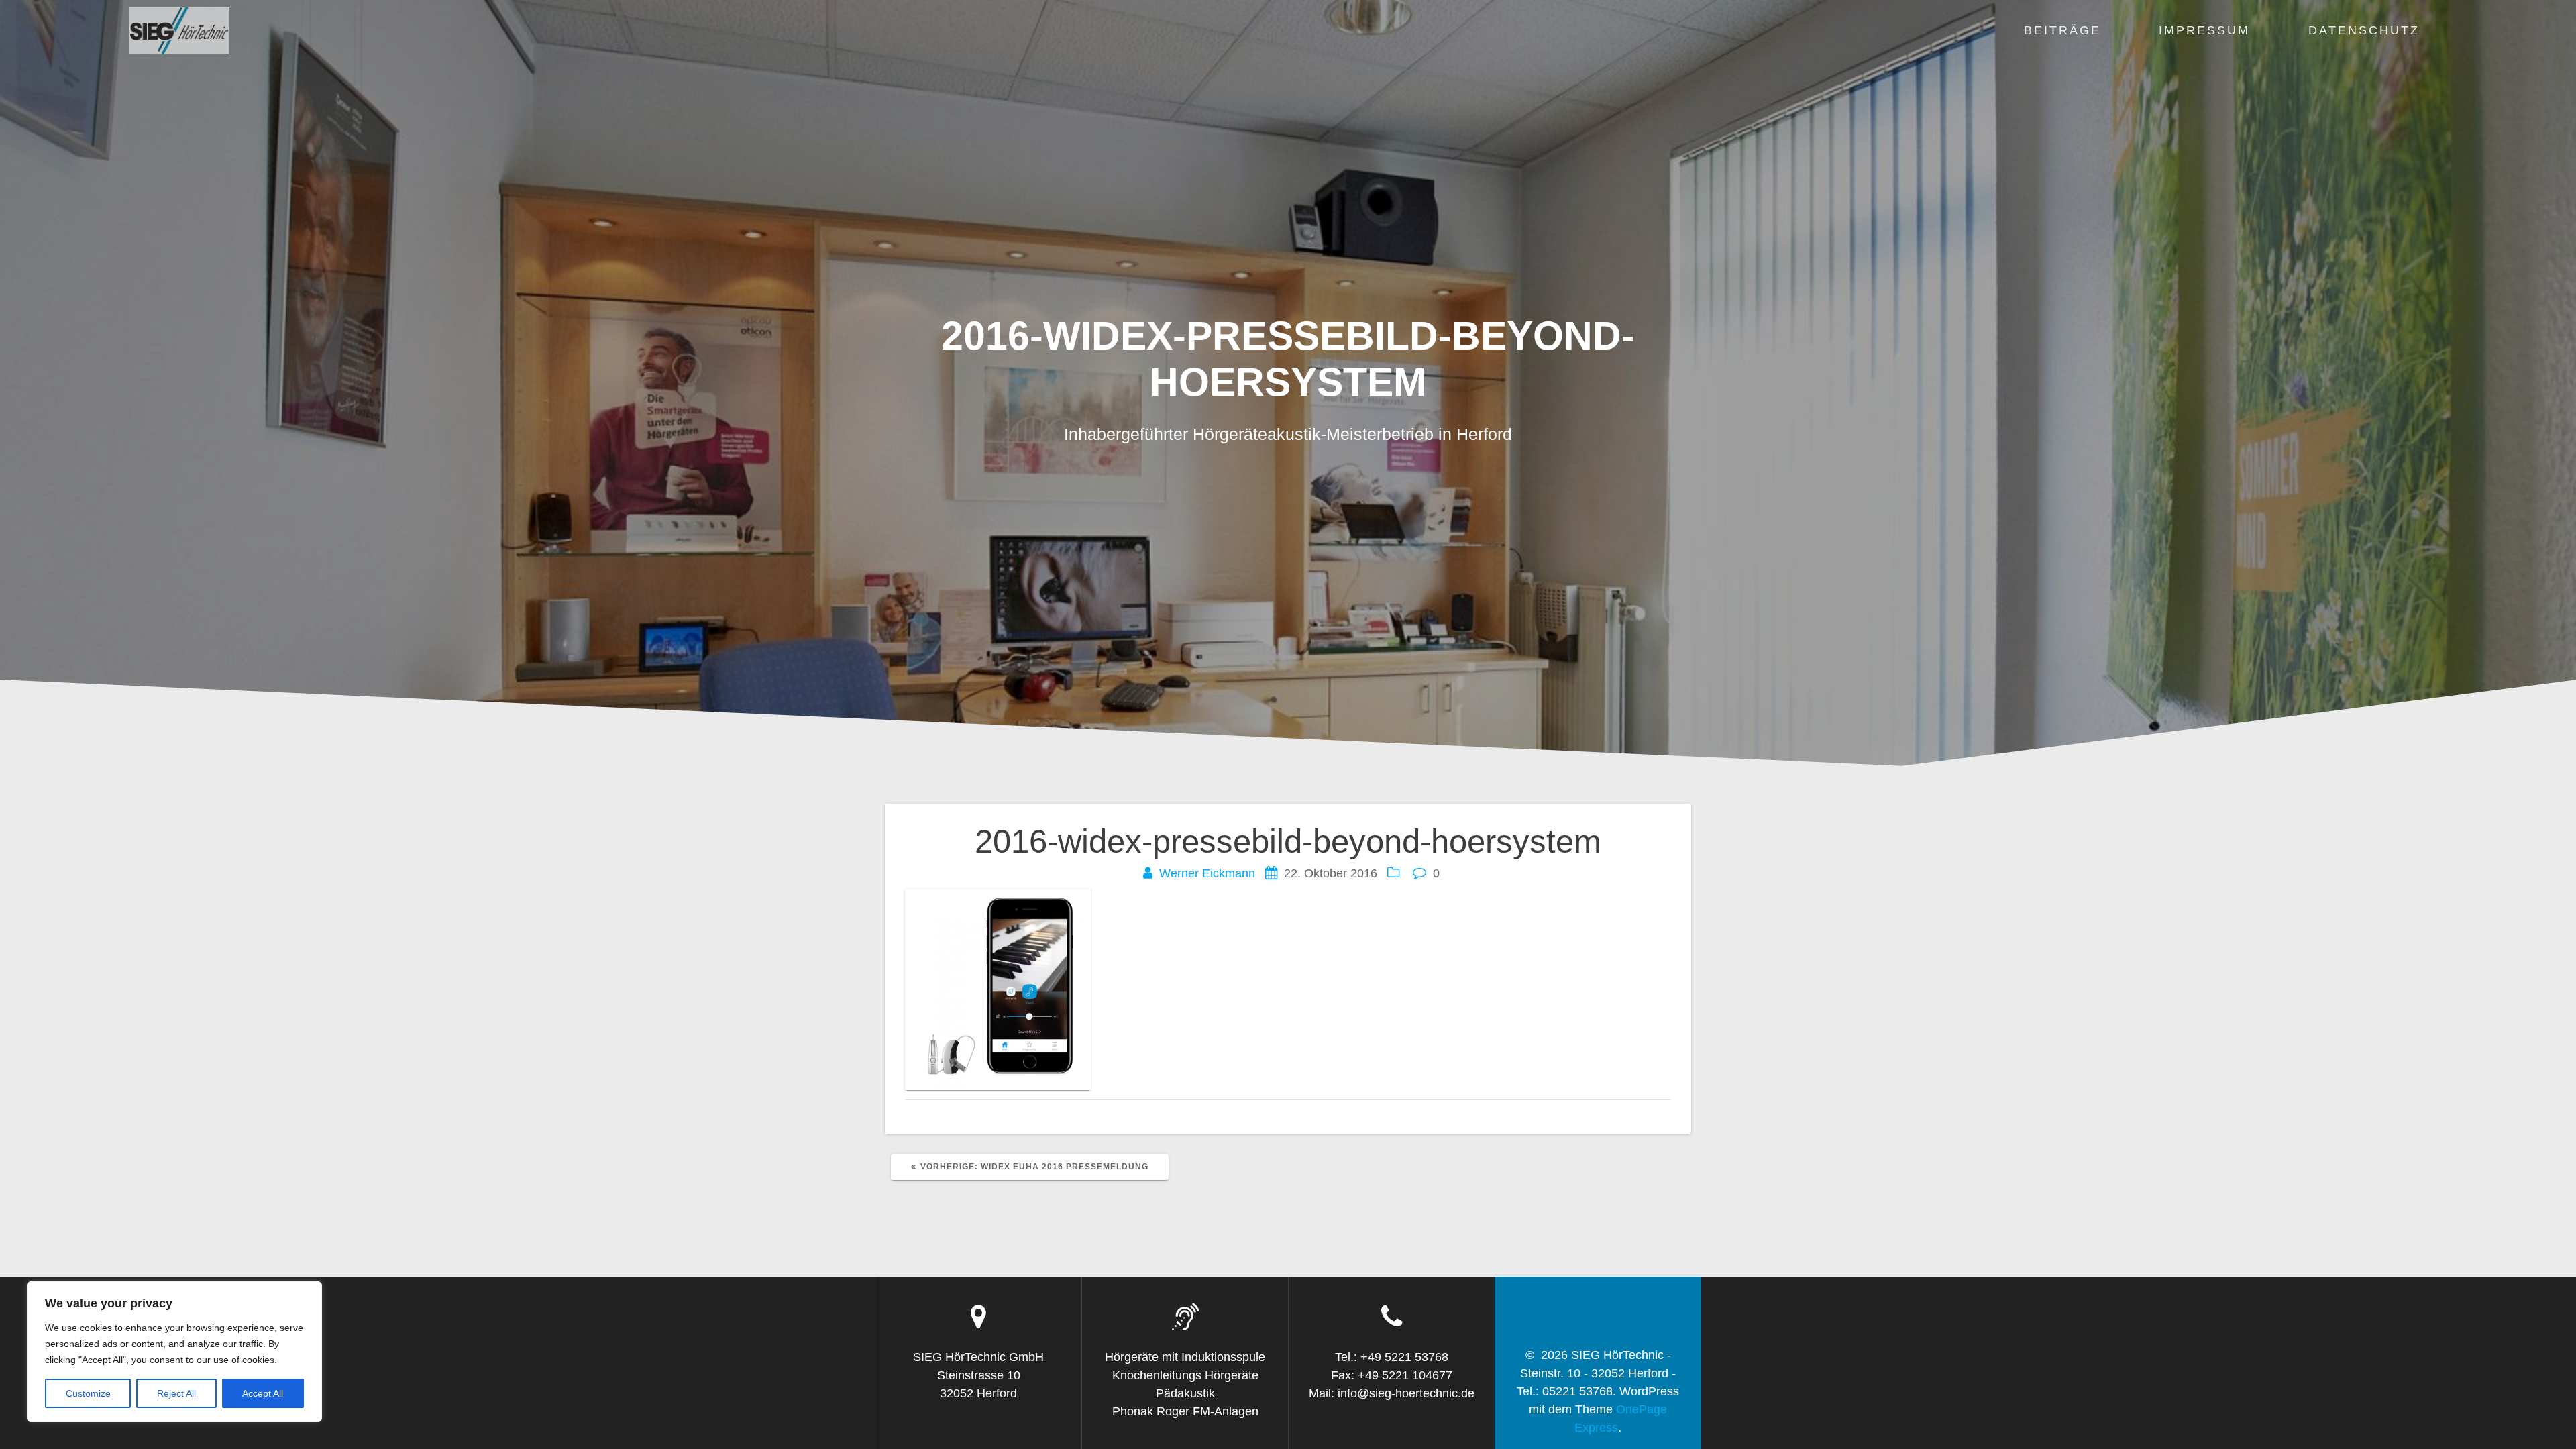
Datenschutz (2364, 30)
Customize (88, 1393)
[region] (174, 1352)
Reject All (176, 1393)
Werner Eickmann (1207, 873)
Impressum (2204, 30)
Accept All (263, 1393)
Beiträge (2062, 30)
